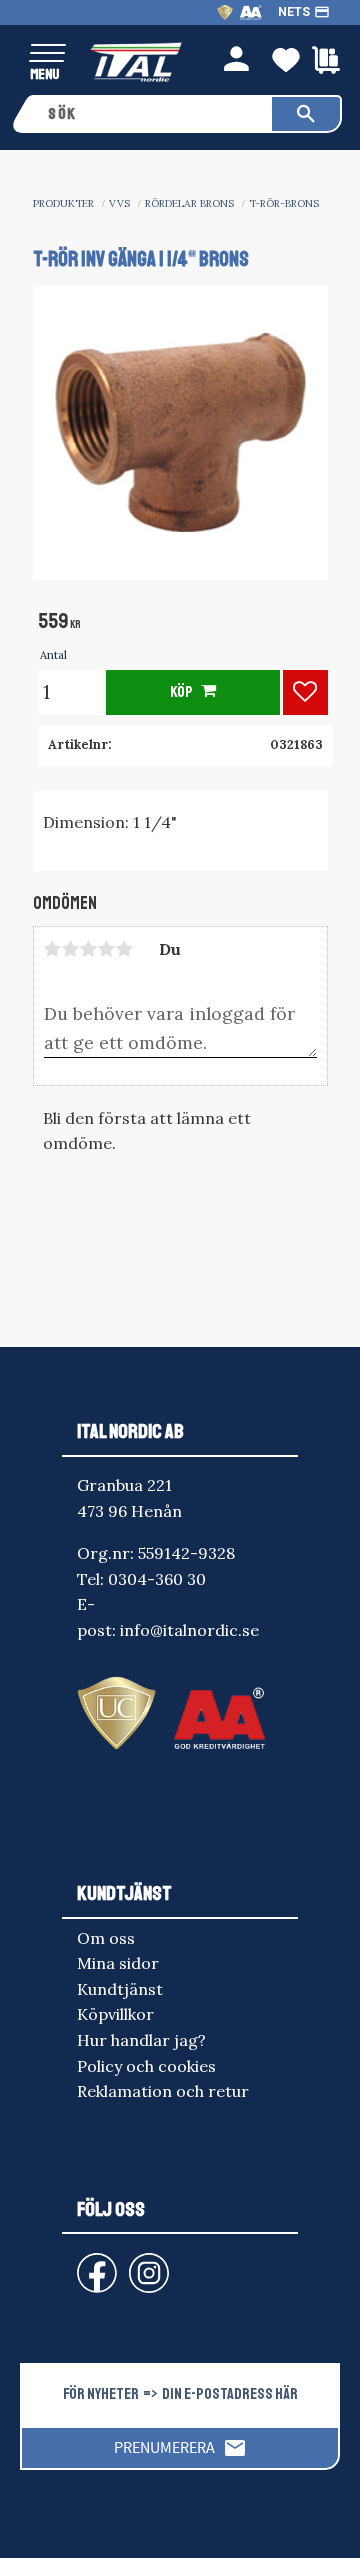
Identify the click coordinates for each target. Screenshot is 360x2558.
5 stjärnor (125, 949)
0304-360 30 (157, 1579)
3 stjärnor (89, 949)
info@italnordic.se (189, 1630)
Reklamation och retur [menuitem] (163, 2091)
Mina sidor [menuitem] (118, 1963)
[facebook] (81, 2263)
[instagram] (93, 2263)
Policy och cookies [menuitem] (146, 2066)
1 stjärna (53, 949)
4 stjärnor (107, 949)
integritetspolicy (242, 2525)
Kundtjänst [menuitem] (120, 1989)
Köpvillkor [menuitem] (115, 2014)
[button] (47, 54)
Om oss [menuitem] (106, 1938)
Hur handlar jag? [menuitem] (141, 2040)
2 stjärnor (71, 949)
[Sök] (306, 114)
